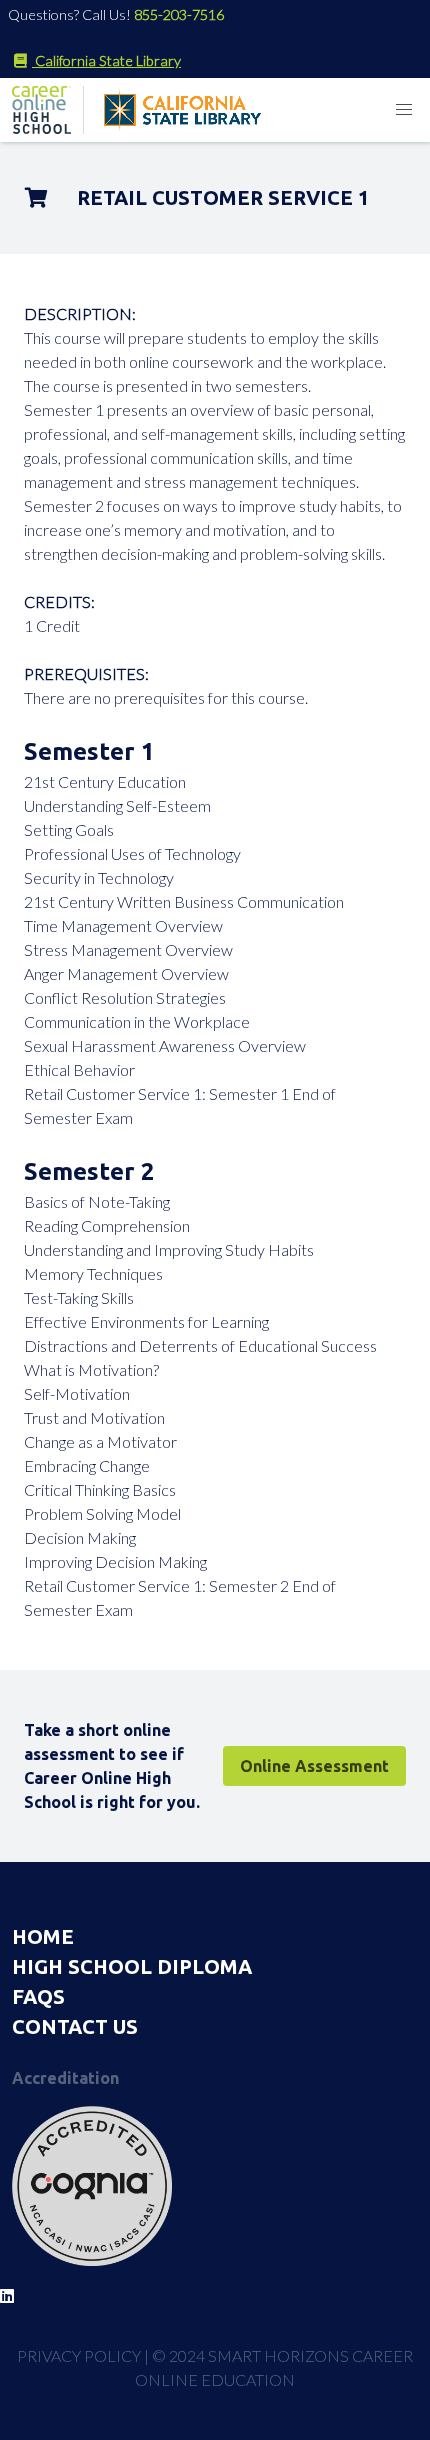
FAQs (38, 1996)
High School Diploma (132, 1966)
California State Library (106, 60)
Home (43, 1936)
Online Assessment (314, 1766)
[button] (404, 110)
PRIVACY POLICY (79, 2355)
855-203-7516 (179, 14)
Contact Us (75, 2026)
